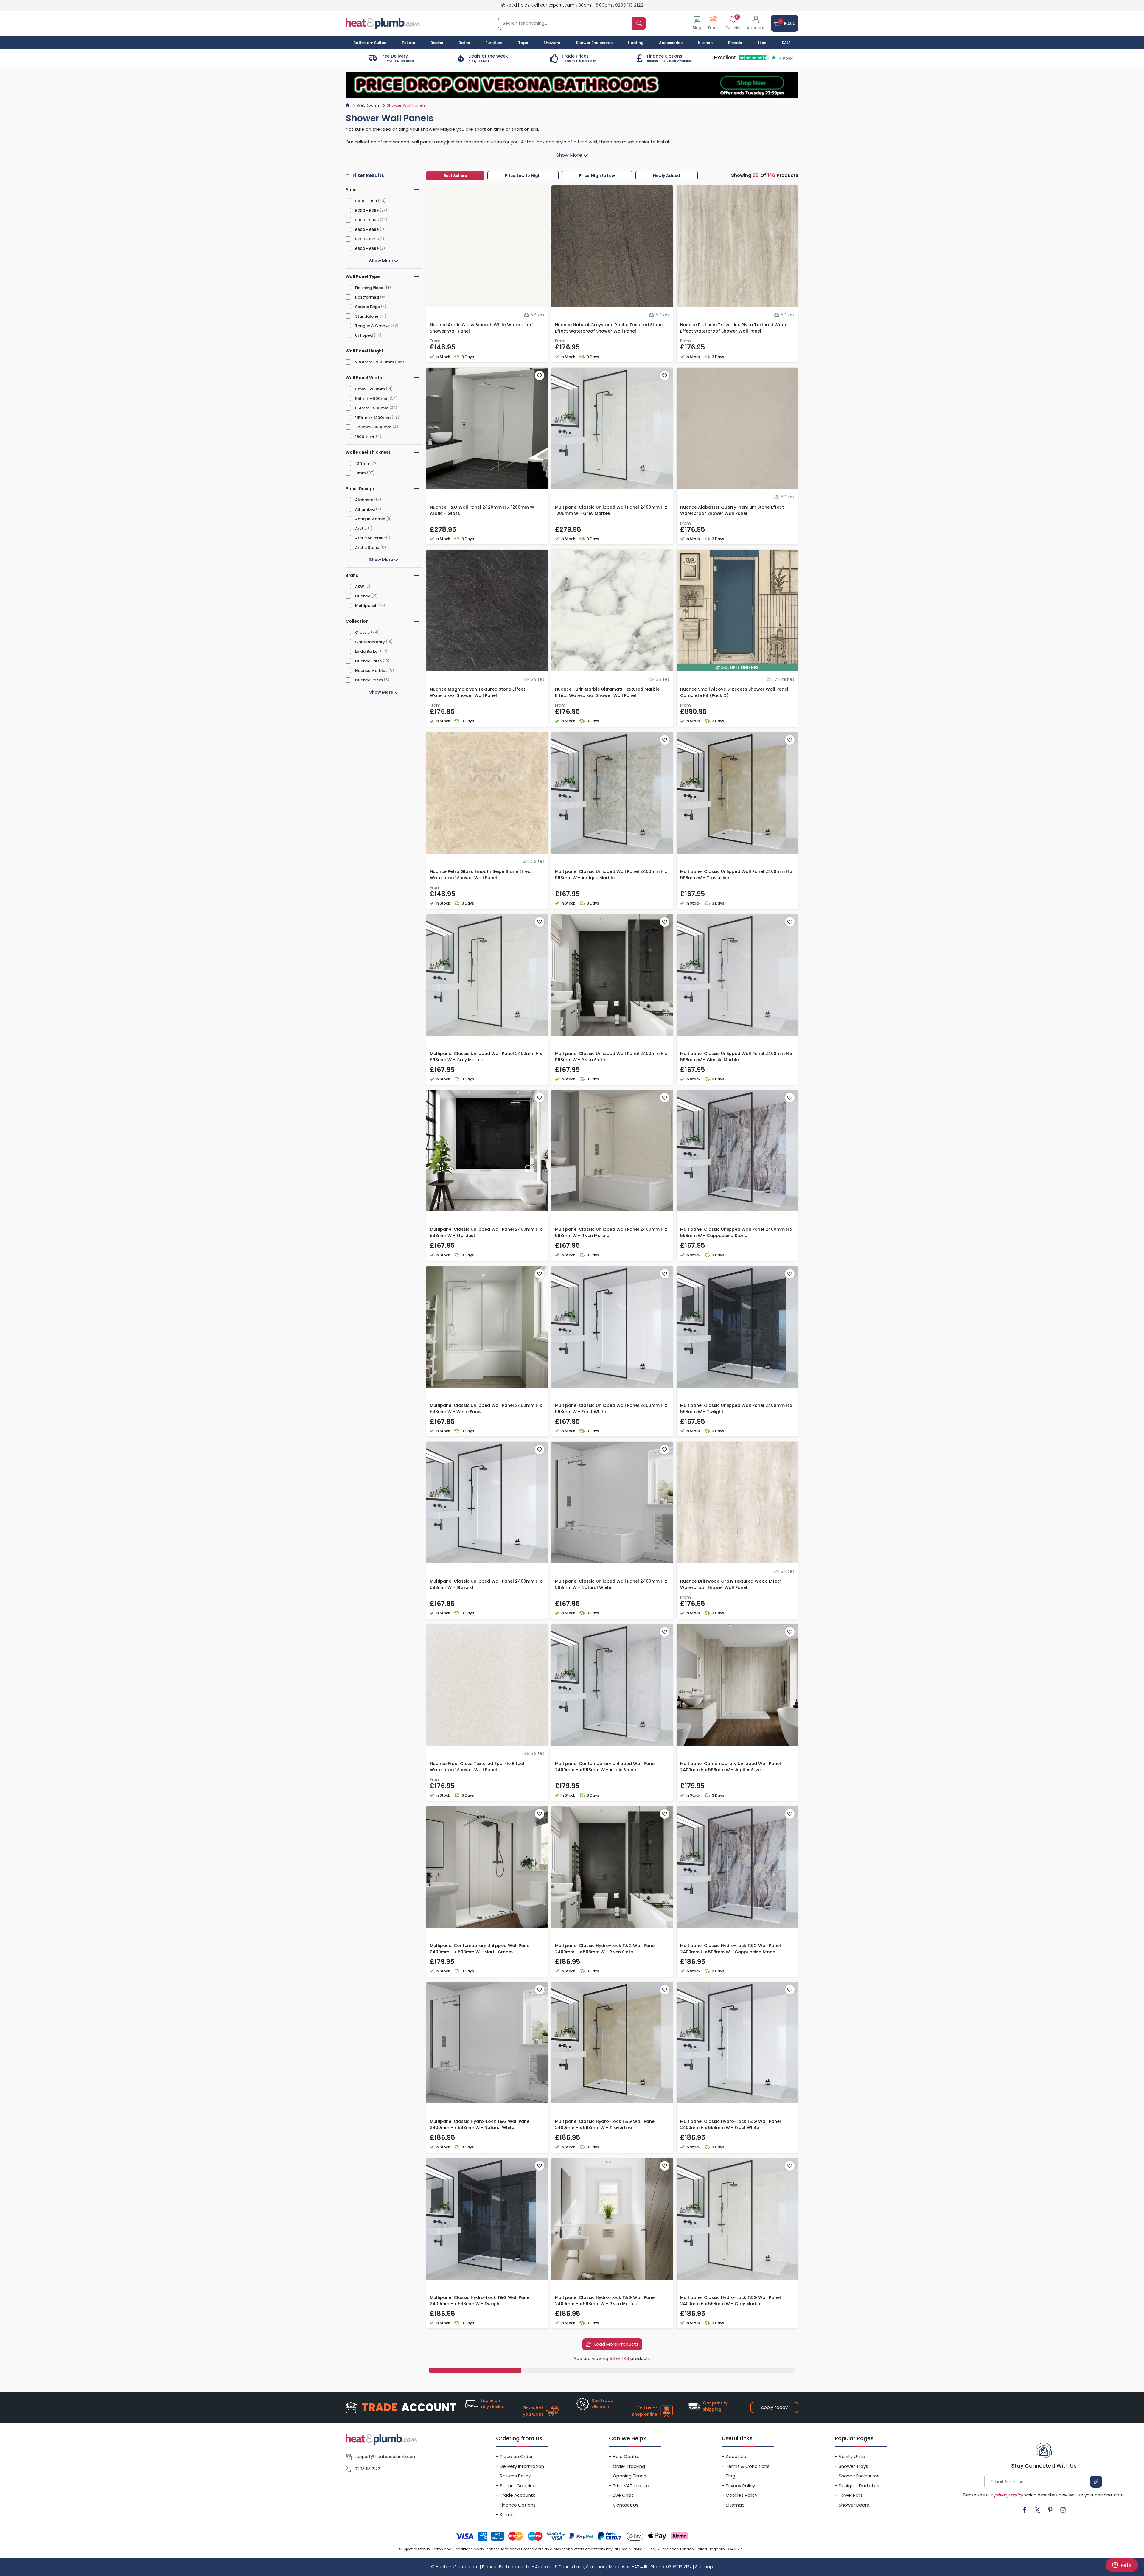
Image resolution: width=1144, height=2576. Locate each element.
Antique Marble (370, 519)
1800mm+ (365, 437)
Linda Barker (367, 651)
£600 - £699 (367, 230)
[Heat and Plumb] (383, 23)
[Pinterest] (1050, 2510)
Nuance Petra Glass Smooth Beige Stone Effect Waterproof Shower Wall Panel (481, 875)
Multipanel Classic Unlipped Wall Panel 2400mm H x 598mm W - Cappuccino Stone (736, 1232)
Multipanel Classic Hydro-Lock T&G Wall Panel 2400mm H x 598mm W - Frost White (730, 2124)
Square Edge (367, 307)
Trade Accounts (518, 2495)
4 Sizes (537, 861)
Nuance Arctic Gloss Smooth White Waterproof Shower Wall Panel (481, 328)
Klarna (507, 2514)
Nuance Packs (369, 680)
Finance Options (518, 2505)
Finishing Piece (369, 288)
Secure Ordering (518, 2486)
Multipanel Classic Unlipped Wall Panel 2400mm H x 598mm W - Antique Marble (611, 875)
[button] (756, 23)
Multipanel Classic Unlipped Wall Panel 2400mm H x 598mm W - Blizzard (486, 1584)
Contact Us (626, 2505)
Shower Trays (853, 2466)
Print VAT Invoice (631, 2486)
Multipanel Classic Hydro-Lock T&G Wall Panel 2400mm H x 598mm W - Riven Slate (605, 1949)
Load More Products (616, 2344)
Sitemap (735, 2505)
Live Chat (623, 2495)
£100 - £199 (366, 201)
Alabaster (365, 500)
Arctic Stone (367, 547)
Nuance (363, 596)
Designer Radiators (860, 2486)
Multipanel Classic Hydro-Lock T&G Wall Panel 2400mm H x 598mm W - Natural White (480, 2124)
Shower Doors (854, 2505)
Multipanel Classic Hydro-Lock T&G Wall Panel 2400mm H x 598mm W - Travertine (605, 2124)
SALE (786, 43)
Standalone (367, 316)
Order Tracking (629, 2466)
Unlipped (364, 335)
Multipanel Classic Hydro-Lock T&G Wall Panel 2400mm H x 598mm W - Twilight (480, 2301)
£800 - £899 (367, 249)
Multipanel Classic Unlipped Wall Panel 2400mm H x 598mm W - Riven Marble (611, 1232)
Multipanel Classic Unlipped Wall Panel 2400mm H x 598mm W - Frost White (611, 1409)
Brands (735, 43)
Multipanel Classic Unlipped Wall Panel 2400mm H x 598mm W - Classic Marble (736, 1057)
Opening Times (629, 2476)
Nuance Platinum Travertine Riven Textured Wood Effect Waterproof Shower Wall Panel (734, 328)
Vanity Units (852, 2456)
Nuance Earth (368, 661)
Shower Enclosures (859, 2476)
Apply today (774, 2407)
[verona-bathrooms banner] (572, 85)
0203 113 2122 (629, 5)
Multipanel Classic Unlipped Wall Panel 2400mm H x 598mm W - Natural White (611, 1584)
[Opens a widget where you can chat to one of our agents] (1122, 2566)
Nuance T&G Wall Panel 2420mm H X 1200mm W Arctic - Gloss (482, 510)
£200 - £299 (367, 210)
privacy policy (1009, 2495)
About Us (736, 2456)
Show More (382, 261)
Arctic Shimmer (370, 538)
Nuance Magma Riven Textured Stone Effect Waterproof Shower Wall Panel (478, 692)
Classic (362, 632)
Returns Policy (515, 2476)
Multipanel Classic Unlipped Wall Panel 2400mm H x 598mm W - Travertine (736, 875)
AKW (360, 586)
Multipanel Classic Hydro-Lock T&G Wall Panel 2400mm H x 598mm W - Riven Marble (605, 2301)
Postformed (367, 297)
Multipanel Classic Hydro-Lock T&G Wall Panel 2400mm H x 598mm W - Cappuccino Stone (730, 1949)
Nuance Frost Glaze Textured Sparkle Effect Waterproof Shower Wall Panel (477, 1767)
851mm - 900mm (372, 408)
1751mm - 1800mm (373, 427)
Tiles (762, 43)
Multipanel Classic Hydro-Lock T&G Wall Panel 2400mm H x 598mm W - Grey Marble (730, 2301)
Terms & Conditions (748, 2466)
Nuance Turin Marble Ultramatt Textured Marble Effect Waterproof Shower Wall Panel (607, 692)
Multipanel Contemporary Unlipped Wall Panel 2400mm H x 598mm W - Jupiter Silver (730, 1767)
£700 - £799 (367, 239)
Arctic (361, 528)
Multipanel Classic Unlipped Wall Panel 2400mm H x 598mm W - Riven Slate (611, 1057)
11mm (360, 473)
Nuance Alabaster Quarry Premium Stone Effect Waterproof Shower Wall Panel (732, 510)
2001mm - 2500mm (374, 362)
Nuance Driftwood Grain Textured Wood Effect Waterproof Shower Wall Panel (731, 1584)
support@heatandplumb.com (386, 2457)
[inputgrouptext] (639, 23)
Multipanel (366, 606)
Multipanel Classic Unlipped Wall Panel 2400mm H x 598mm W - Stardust (486, 1232)
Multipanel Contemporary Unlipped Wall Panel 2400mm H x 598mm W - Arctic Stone (605, 1767)
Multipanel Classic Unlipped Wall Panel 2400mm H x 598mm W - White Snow (486, 1409)
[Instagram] (1063, 2510)
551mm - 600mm (372, 398)
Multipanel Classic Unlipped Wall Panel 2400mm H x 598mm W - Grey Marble (486, 1057)
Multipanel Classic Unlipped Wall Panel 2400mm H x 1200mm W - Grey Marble (611, 510)
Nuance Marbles (371, 671)
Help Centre (626, 2456)
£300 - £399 (367, 220)
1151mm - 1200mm (373, 418)
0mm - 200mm (370, 389)
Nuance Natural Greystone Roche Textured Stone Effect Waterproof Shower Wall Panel (609, 328)
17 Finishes (784, 679)
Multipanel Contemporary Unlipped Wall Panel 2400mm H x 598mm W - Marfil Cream (480, 1949)
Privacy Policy (740, 2486)
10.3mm (363, 463)
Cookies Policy (742, 2495)
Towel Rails (851, 2495)
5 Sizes (537, 315)
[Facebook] (1025, 2510)
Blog (730, 2476)
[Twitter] (1037, 2510)
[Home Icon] (348, 105)
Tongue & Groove (372, 326)
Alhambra (365, 509)
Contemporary (370, 642)
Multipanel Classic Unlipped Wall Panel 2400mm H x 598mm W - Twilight (736, 1409)
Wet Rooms (368, 105)
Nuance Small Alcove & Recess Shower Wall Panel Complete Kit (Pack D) (734, 692)
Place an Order (516, 2456)
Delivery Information (522, 2466)
